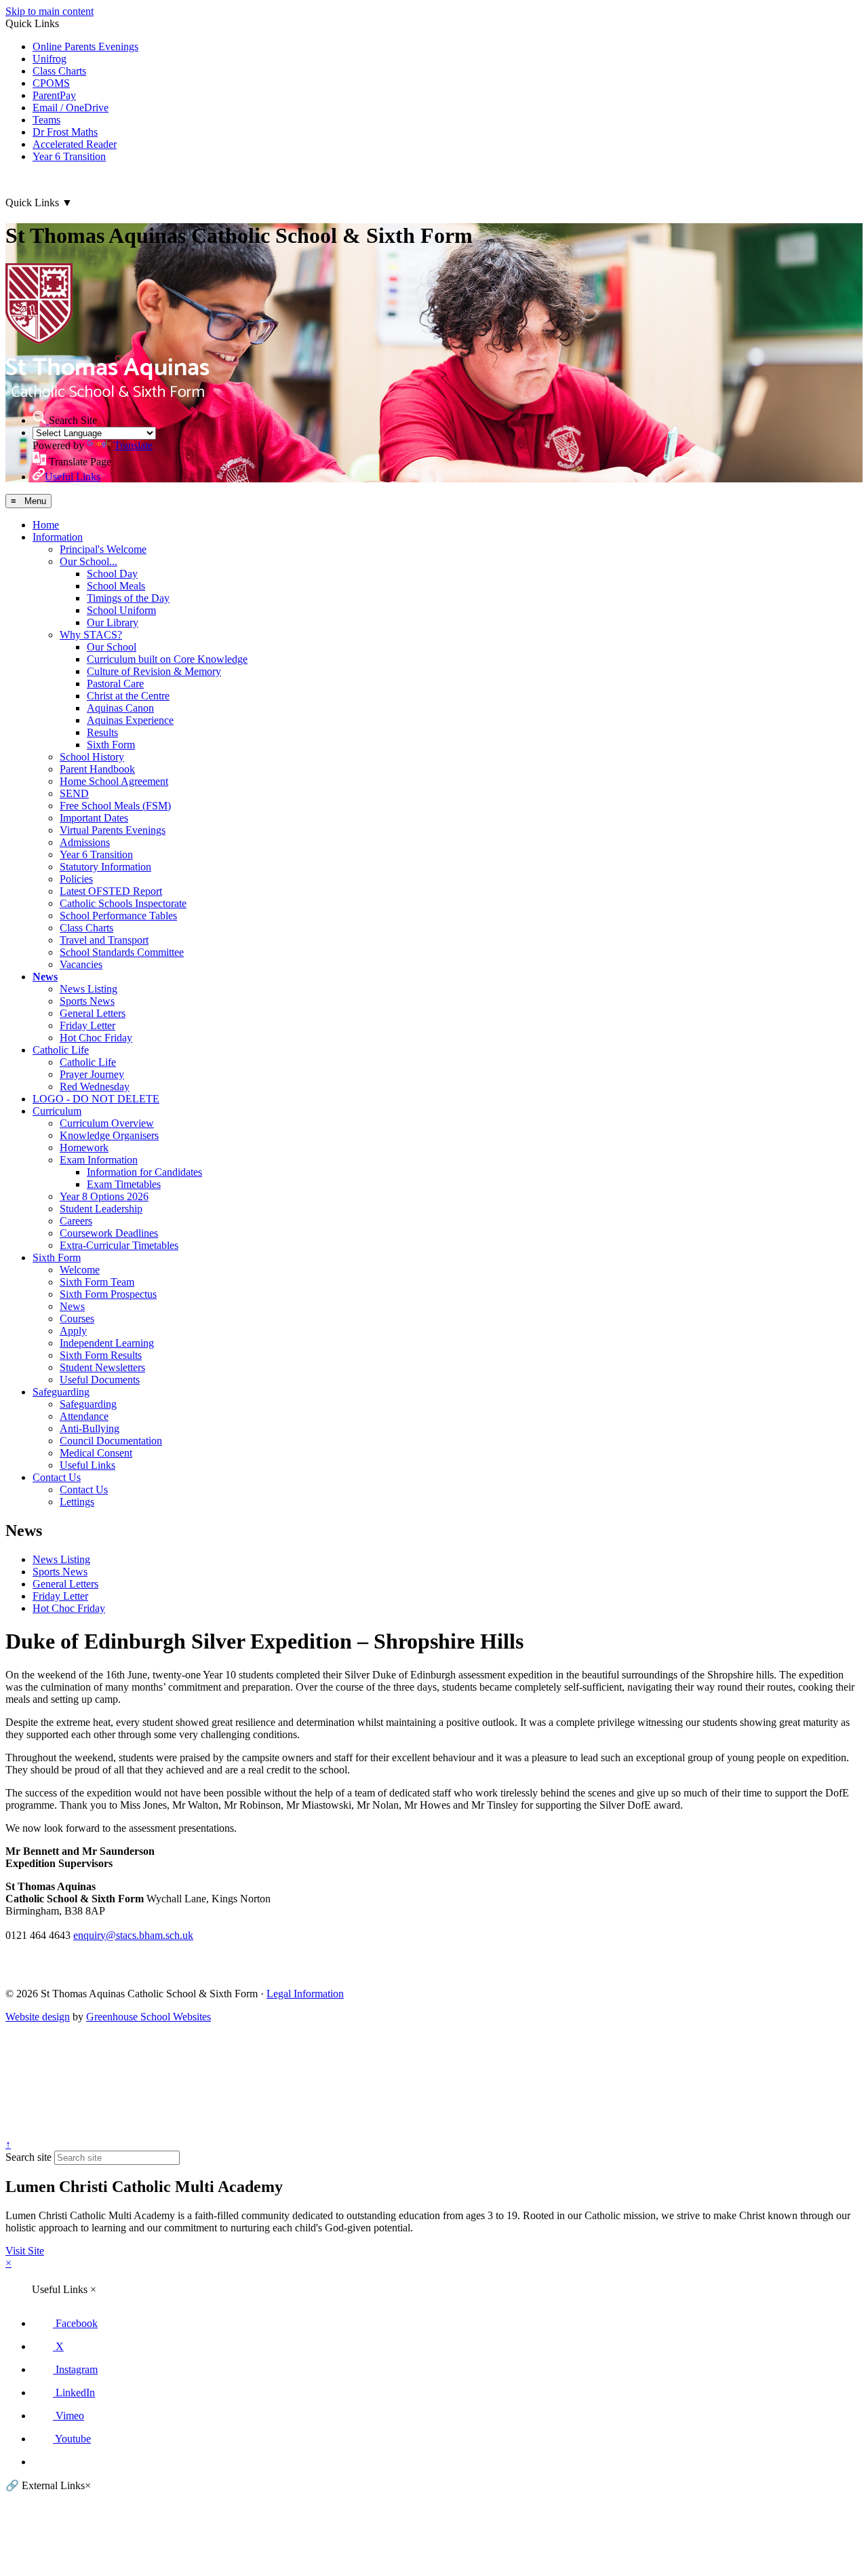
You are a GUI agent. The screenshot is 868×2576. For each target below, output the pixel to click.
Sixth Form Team (97, 1282)
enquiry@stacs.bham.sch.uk (133, 1935)
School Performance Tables (118, 916)
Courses (77, 1319)
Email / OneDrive (71, 108)
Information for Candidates (144, 1172)
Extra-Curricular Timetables (119, 1245)
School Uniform (121, 610)
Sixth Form (111, 745)
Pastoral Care (115, 684)
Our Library (113, 622)
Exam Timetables (124, 1184)
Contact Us (57, 1477)
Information (58, 537)
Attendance (84, 1416)
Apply (73, 1331)
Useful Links (87, 1465)
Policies (76, 879)
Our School (112, 647)
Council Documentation (111, 1441)
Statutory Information (105, 867)
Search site (28, 2157)
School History (92, 757)
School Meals (116, 586)
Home (46, 525)
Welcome (80, 1270)
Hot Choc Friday (96, 1038)
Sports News (87, 1001)
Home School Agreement (114, 781)
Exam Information (99, 1160)
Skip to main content (50, 11)
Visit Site (25, 2251)
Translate (133, 445)
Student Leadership (101, 1209)
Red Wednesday (95, 1087)
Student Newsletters (102, 1367)
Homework (84, 1148)
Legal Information (305, 1994)
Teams (46, 120)
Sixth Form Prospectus (108, 1294)
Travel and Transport (104, 940)
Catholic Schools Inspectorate (123, 903)
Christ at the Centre (128, 696)
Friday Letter (87, 1025)
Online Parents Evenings (85, 46)
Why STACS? (91, 635)
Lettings (77, 1502)
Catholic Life (61, 1050)
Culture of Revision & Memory (154, 671)
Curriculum (57, 1111)
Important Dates (94, 818)
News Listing (88, 989)
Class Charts (59, 71)
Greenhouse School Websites (149, 2017)
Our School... (88, 561)
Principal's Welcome (103, 549)
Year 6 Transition (69, 156)
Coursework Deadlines (109, 1233)
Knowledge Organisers (109, 1135)
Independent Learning (107, 1343)
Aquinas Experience (130, 720)
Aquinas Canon (120, 708)
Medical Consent (96, 1453)
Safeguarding (61, 1392)
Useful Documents (100, 1380)
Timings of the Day (128, 598)
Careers (76, 1221)
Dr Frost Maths (65, 132)
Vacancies (81, 964)
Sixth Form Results (101, 1355)
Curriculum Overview (107, 1123)
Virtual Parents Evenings (113, 830)
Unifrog (50, 59)
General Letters (93, 1013)
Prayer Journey (92, 1074)
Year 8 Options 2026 (104, 1196)
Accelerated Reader (75, 144)
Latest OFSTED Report (111, 891)
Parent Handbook (97, 769)
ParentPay (54, 95)
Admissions (85, 842)
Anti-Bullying (90, 1428)
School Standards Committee (122, 952)
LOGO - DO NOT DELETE (96, 1099)
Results (102, 732)
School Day (112, 574)
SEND (74, 793)
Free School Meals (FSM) (115, 806)
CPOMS (51, 83)
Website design (38, 2017)
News (45, 977)
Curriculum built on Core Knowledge (167, 659)
